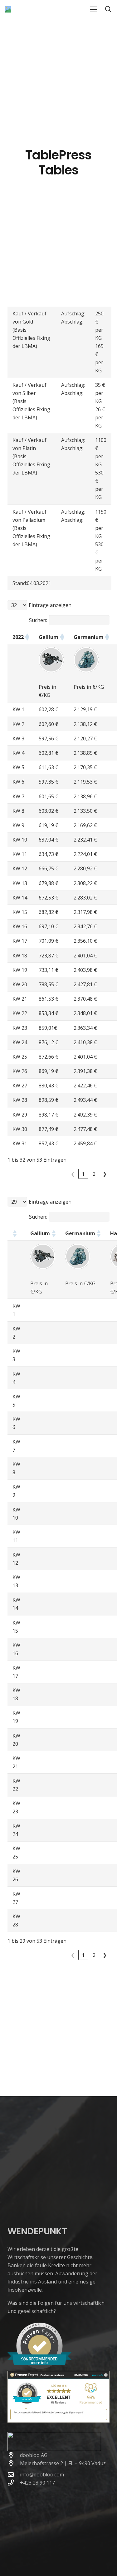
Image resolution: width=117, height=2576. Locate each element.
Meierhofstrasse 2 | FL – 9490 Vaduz (63, 2463)
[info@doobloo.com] (14, 2474)
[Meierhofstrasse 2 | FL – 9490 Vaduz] (14, 2463)
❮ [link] (73, 1174)
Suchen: (38, 620)
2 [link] (94, 1174)
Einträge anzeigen (50, 605)
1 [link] (83, 1174)
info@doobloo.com (42, 2475)
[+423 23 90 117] (14, 2483)
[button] (94, 9)
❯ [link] (105, 1174)
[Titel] (8, 9)
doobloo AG (34, 2455)
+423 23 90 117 (37, 2483)
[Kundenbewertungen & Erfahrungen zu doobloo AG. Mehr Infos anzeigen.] (58, 2421)
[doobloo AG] (14, 2455)
